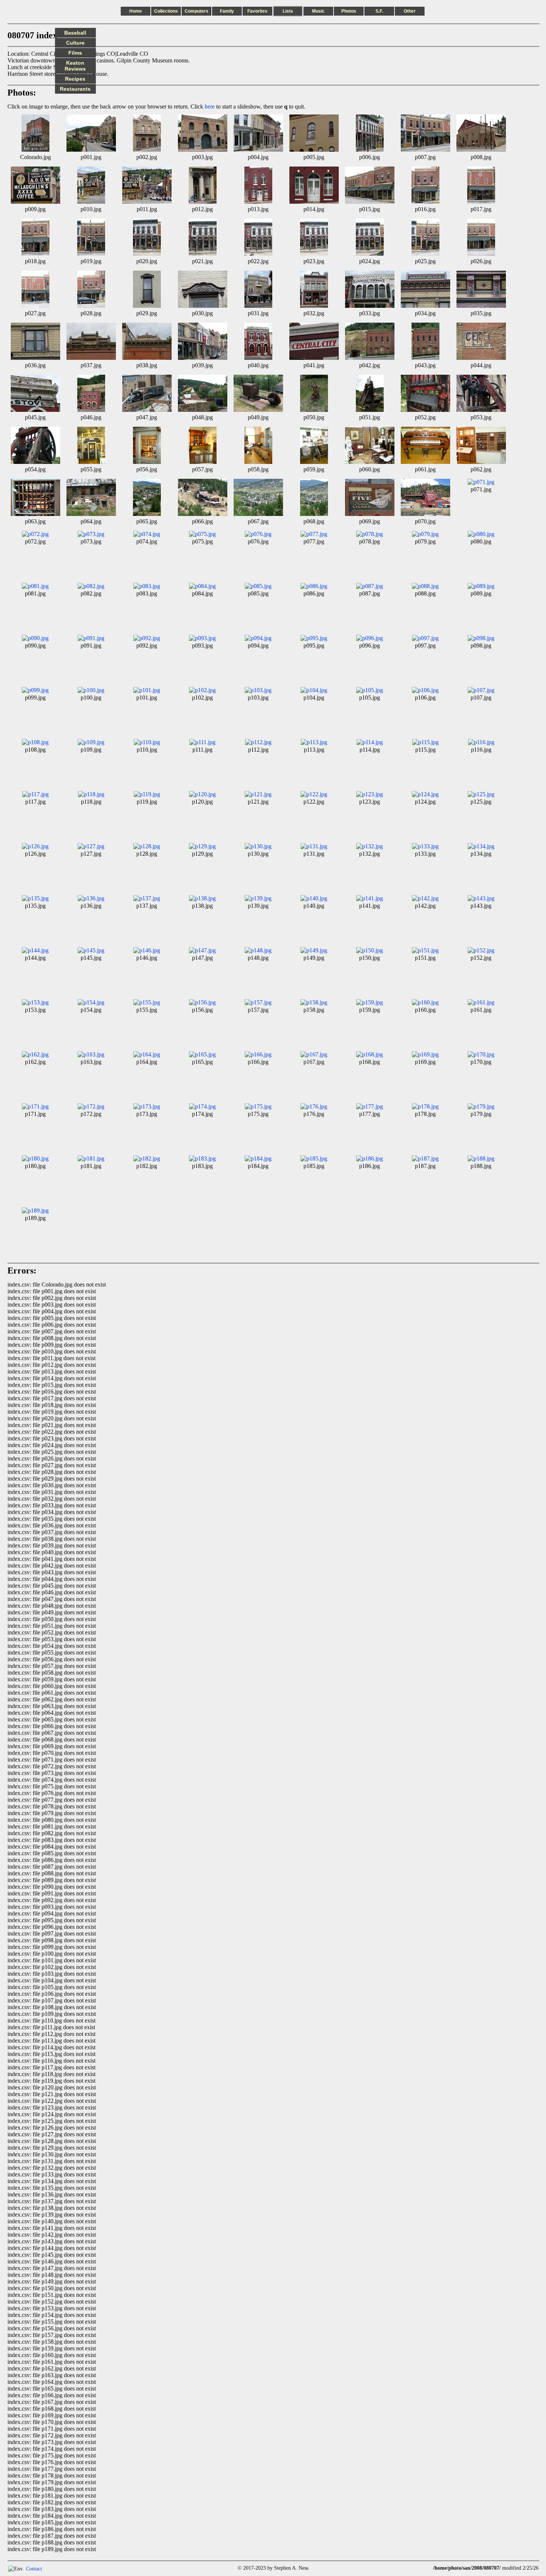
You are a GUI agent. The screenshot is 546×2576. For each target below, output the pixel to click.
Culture (75, 43)
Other (410, 11)
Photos (349, 11)
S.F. (379, 11)
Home (136, 11)
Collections (166, 11)
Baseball (75, 33)
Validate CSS (419, 2568)
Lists (288, 11)
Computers (196, 11)
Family (227, 11)
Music (318, 11)
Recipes (75, 79)
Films (75, 53)
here (210, 106)
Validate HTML (58, 2568)
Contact (34, 2569)
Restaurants (75, 89)
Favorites (257, 11)
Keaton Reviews (75, 66)
